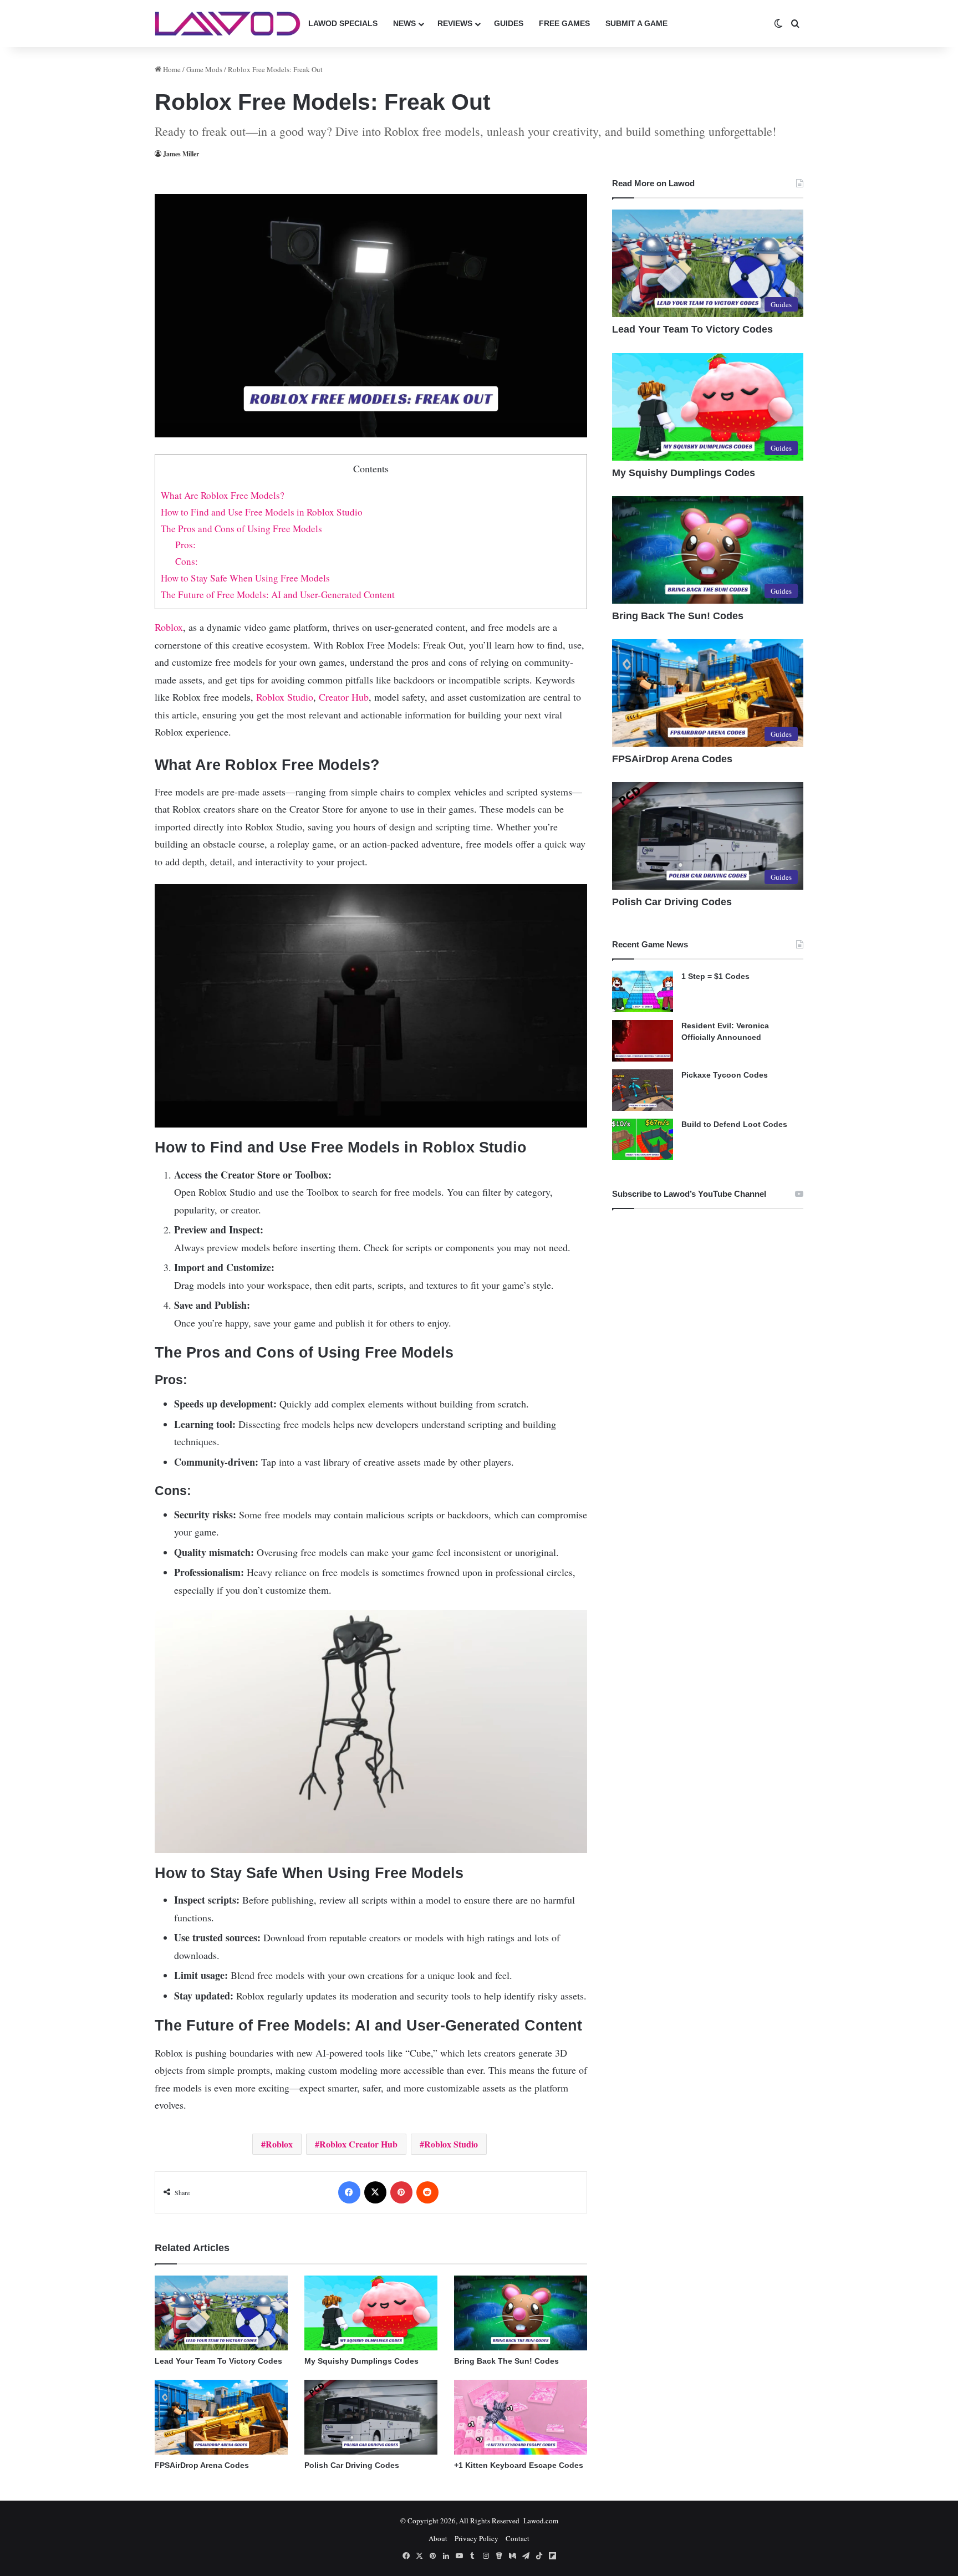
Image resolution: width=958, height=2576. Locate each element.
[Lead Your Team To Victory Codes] (221, 2313)
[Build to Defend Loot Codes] (643, 1139)
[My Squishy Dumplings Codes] (371, 2313)
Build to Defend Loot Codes (734, 1124)
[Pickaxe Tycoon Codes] (643, 1090)
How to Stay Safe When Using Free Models (245, 578)
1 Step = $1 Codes (715, 976)
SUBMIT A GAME (636, 23)
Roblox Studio (285, 697)
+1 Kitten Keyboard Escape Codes (519, 2465)
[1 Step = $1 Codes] (643, 991)
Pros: (185, 545)
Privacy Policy (477, 2538)
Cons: (187, 561)
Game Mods (204, 69)
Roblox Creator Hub (358, 2144)
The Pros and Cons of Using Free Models (241, 529)
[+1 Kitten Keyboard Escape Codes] (521, 2417)
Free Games (564, 23)
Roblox (169, 627)
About (438, 2538)
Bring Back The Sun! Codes (506, 2361)
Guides (509, 23)
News (404, 23)
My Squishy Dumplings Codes (361, 2361)
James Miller (181, 154)
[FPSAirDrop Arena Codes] (221, 2417)
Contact (518, 2538)
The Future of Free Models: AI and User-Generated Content (278, 595)
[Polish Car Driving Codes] (371, 2417)
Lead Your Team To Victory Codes (218, 2361)
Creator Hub (344, 697)
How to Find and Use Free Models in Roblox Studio (262, 512)
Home (171, 69)
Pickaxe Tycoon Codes (725, 1075)
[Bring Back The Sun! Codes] (521, 2313)
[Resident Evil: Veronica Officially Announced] (643, 1041)
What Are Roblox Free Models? (223, 495)
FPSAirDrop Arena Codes (202, 2465)
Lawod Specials (343, 23)
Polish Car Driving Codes (352, 2465)
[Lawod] (228, 24)
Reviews (455, 23)
